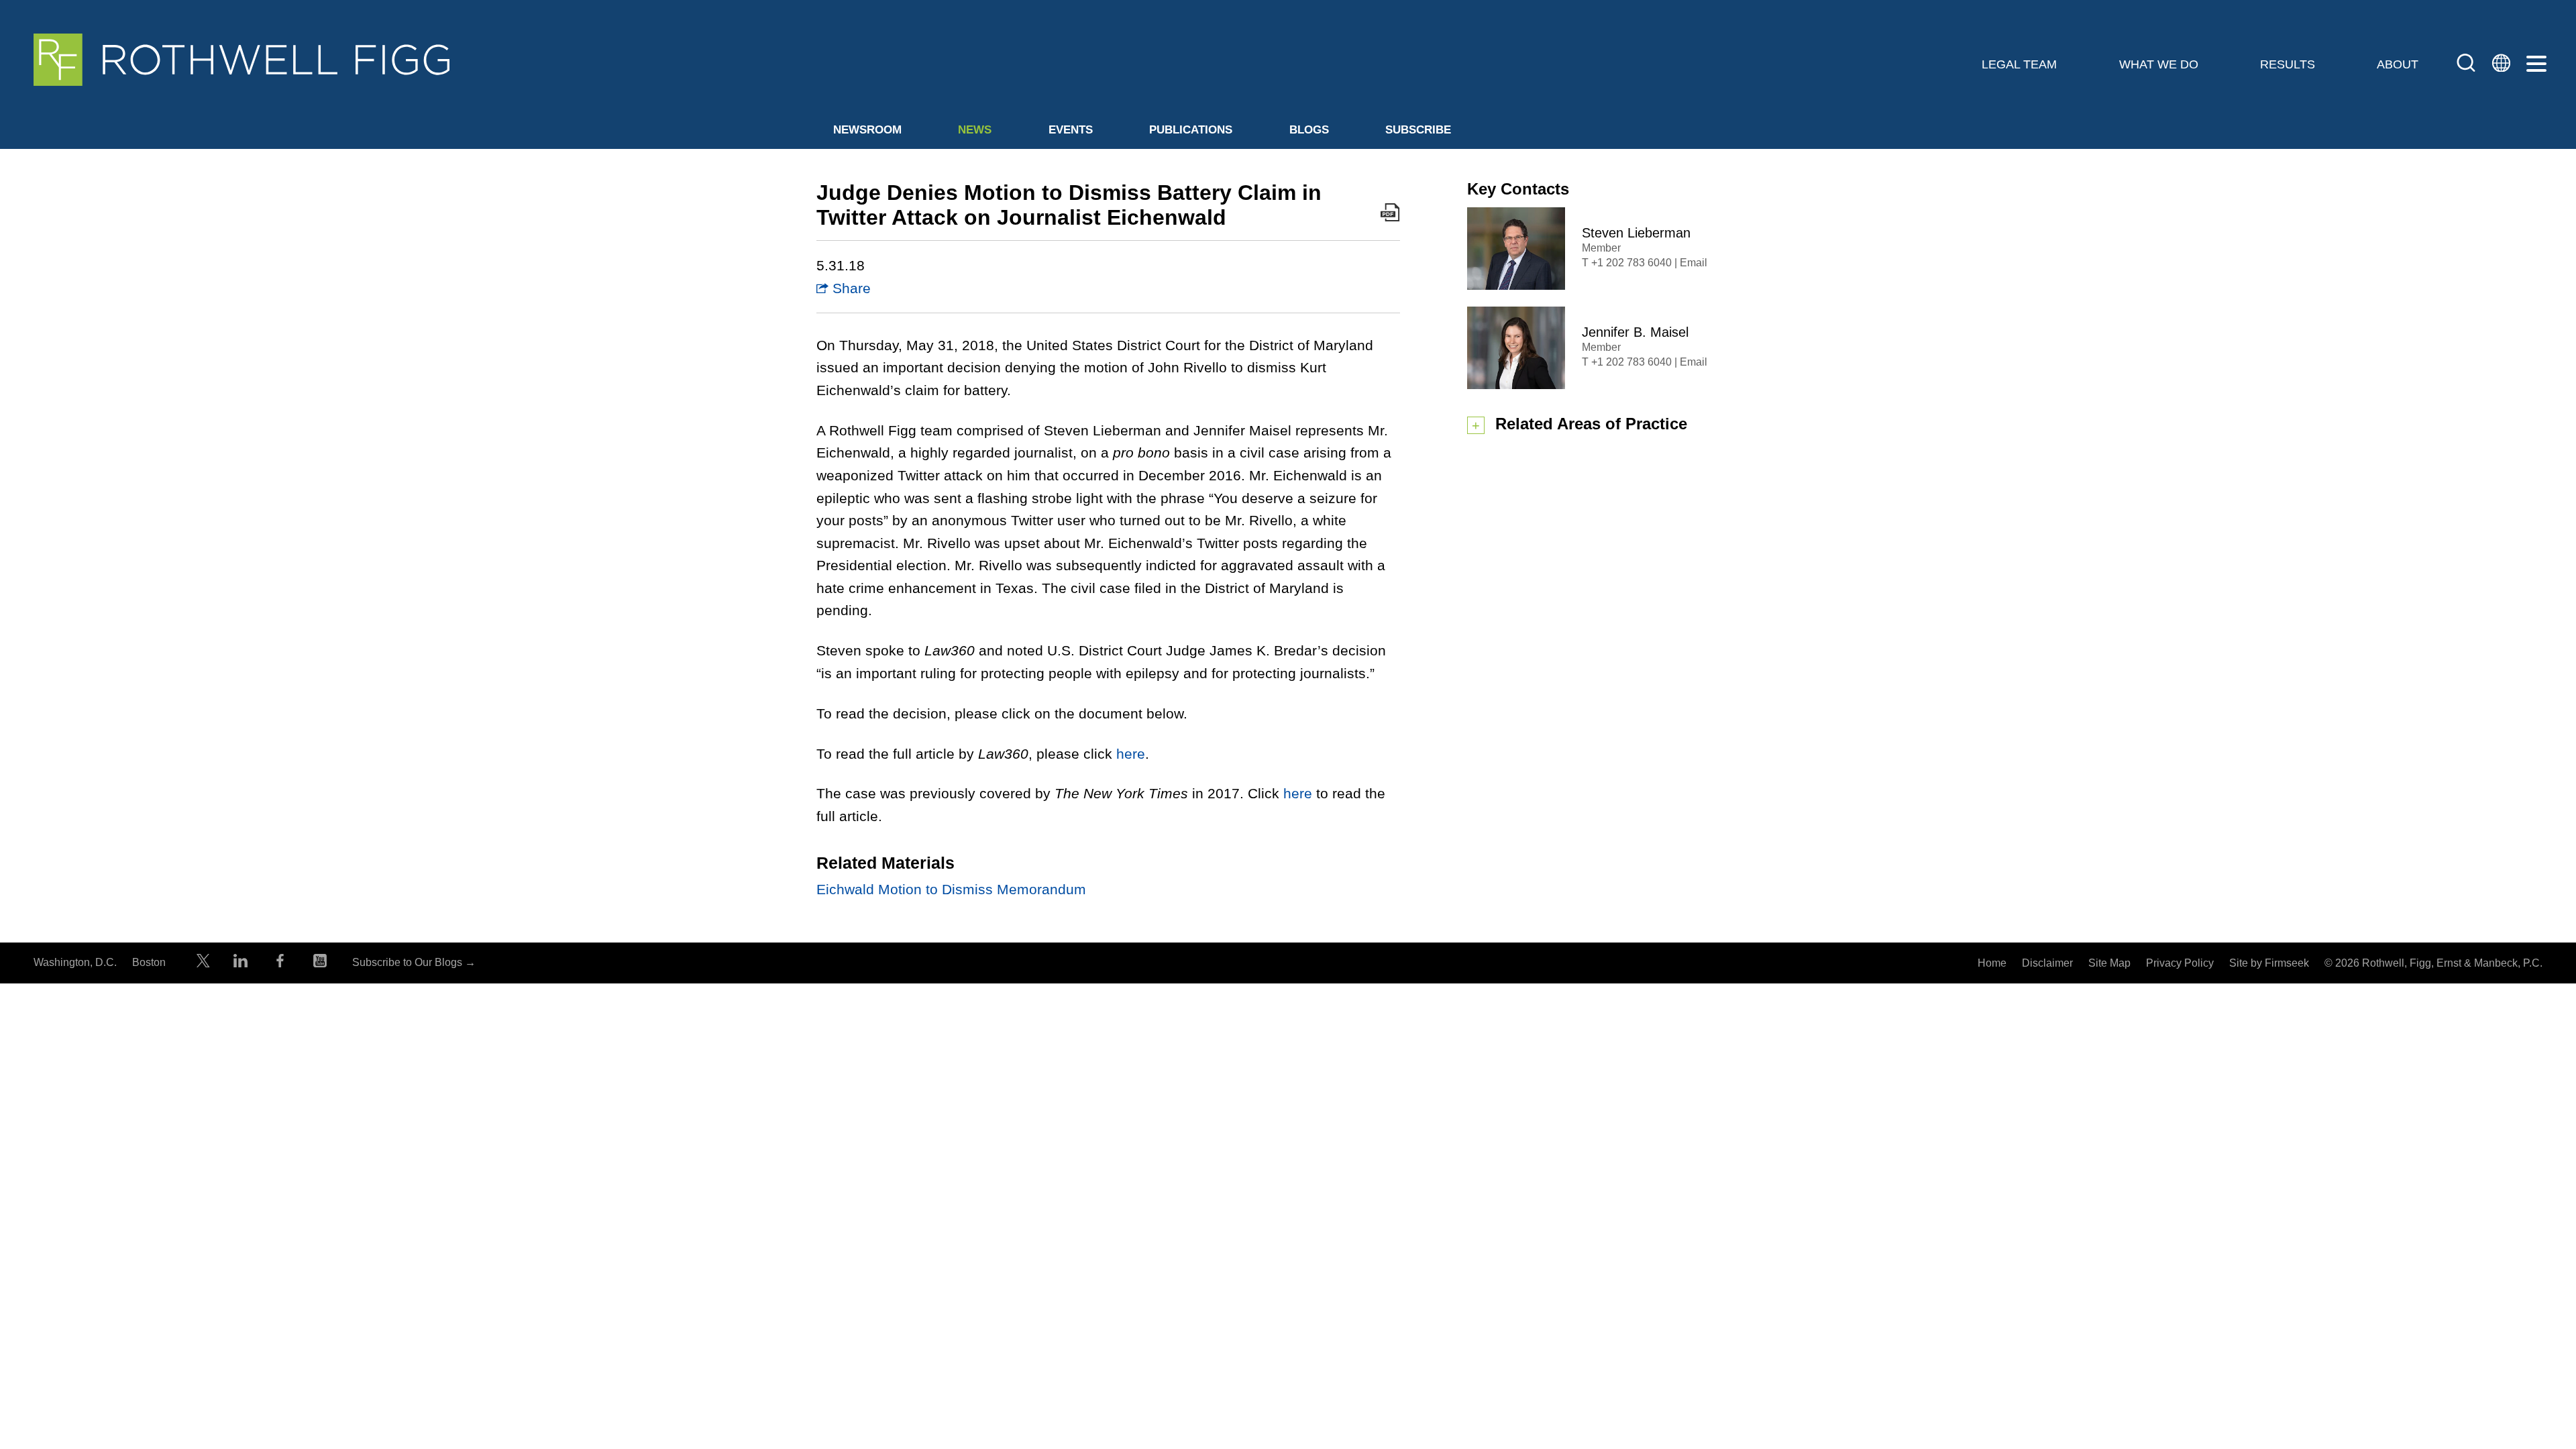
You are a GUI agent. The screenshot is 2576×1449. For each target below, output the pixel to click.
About (2398, 64)
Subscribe (1418, 130)
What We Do (2159, 64)
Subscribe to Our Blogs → (414, 962)
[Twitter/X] (203, 964)
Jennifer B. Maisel (1635, 332)
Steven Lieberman (1636, 233)
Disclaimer (2047, 963)
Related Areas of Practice (1591, 424)
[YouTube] (320, 964)
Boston (149, 962)
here (1131, 754)
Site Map (2109, 963)
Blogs (1309, 130)
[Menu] (2536, 64)
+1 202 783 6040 (1631, 263)
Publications (1191, 130)
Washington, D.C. (75, 962)
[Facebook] (280, 964)
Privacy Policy (2180, 963)
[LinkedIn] (240, 964)
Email (1694, 263)
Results (2288, 64)
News (975, 130)
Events (1071, 130)
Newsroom (867, 130)
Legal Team (2019, 64)
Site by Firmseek (2269, 963)
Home (1992, 963)
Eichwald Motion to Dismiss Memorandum (951, 889)
